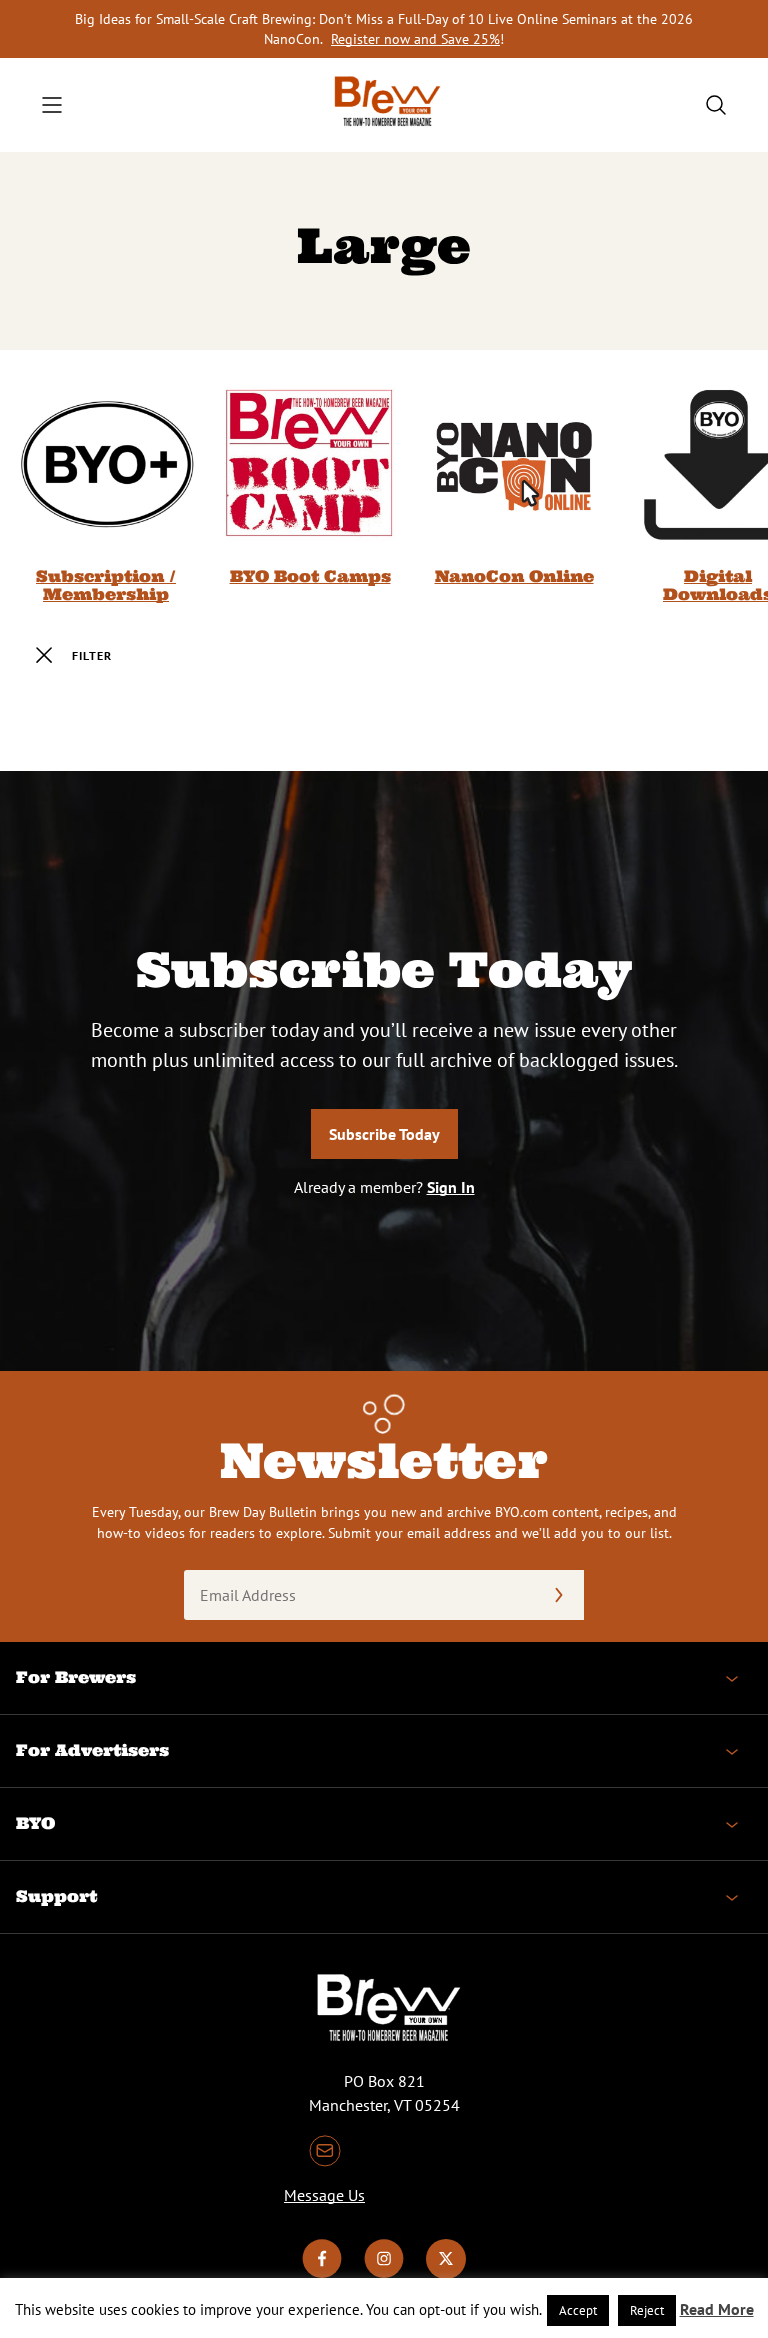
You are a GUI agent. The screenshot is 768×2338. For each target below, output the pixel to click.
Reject (647, 2310)
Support (56, 1896)
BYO (35, 1823)
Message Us (324, 2195)
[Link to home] (384, 105)
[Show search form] (716, 105)
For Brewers (76, 1677)
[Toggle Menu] (52, 105)
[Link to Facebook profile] (322, 2273)
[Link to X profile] (446, 2273)
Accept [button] (578, 2310)
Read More (717, 2309)
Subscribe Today (384, 1134)
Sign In (451, 1187)
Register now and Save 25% (415, 39)
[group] (106, 488)
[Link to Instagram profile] (384, 2273)
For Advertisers (92, 1750)
